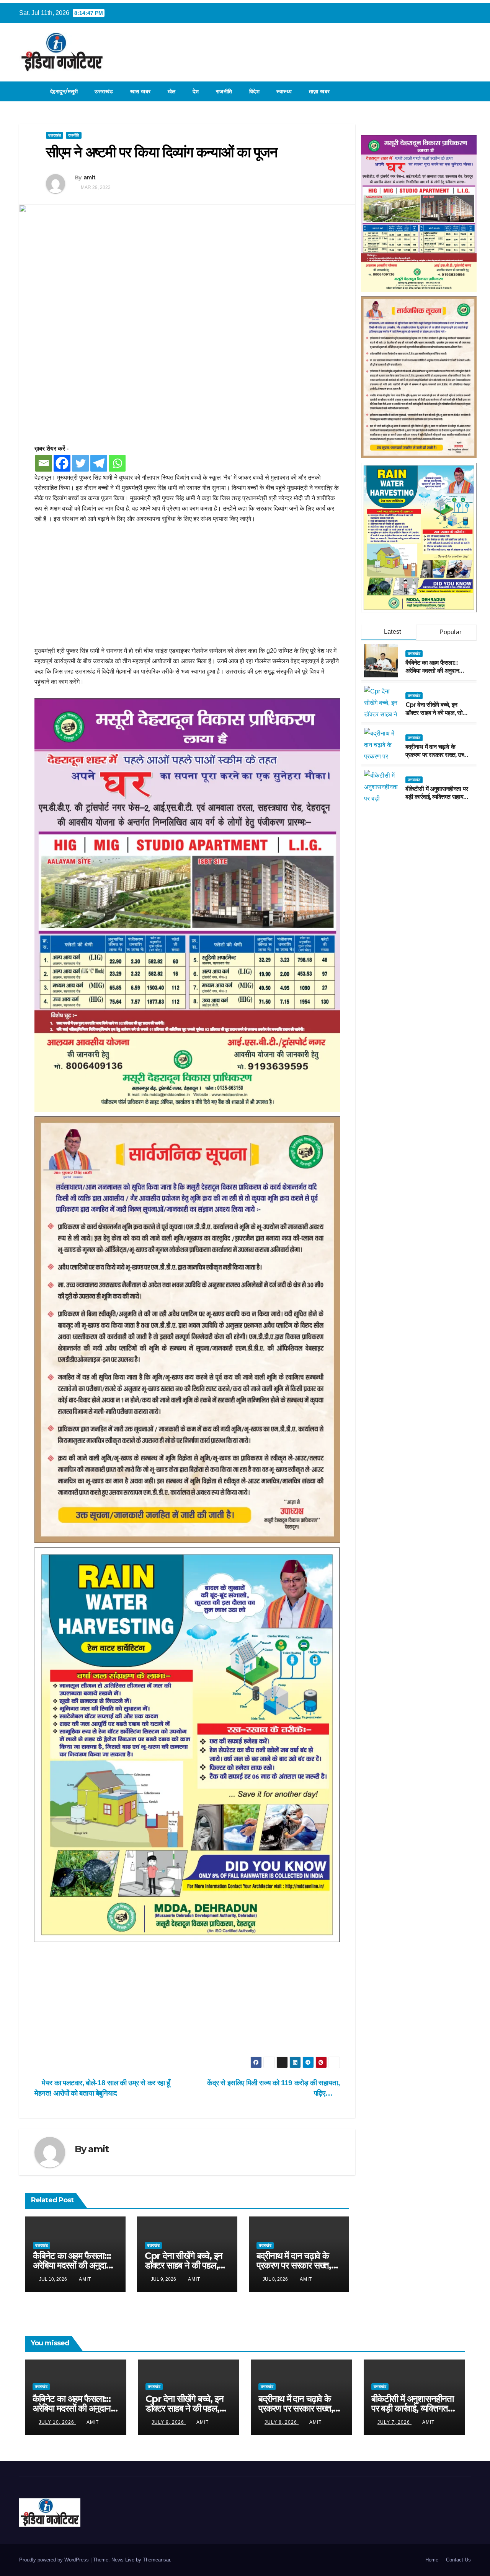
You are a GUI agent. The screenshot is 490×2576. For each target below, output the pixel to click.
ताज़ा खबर (319, 91)
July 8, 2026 (282, 2422)
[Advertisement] (187, 589)
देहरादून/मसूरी (64, 91)
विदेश (255, 91)
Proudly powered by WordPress (55, 2560)
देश (196, 91)
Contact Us (458, 2560)
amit (89, 177)
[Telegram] (99, 463)
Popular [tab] (449, 632)
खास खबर (140, 91)
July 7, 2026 (394, 2422)
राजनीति (224, 91)
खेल (172, 91)
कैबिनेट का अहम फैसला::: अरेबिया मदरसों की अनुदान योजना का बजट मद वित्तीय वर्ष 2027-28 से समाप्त (436, 674)
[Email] (44, 463)
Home (432, 2560)
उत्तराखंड (104, 91)
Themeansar (156, 2560)
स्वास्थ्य (284, 91)
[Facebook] (62, 463)
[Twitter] (80, 463)
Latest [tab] (392, 632)
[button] (465, 91)
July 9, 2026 (169, 2422)
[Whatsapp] (117, 463)
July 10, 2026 (57, 2422)
